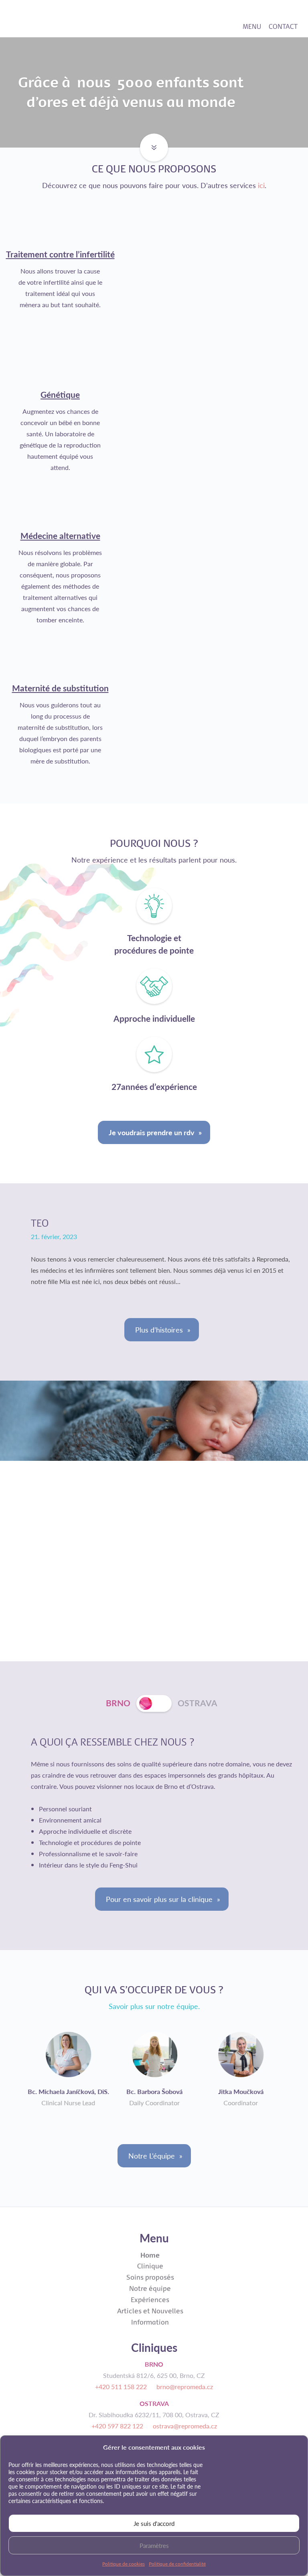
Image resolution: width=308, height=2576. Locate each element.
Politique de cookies (124, 2564)
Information (150, 2322)
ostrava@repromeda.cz (185, 2426)
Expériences (150, 2300)
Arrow (149, 139)
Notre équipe (150, 2288)
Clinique (150, 2266)
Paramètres (154, 2545)
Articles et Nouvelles (150, 2311)
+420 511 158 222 (121, 2387)
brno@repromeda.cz (185, 2387)
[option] (68, 2069)
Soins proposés (150, 2277)
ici (261, 185)
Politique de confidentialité (177, 2564)
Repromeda (59, 18)
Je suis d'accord (154, 2523)
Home (150, 2255)
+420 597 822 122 (117, 2426)
